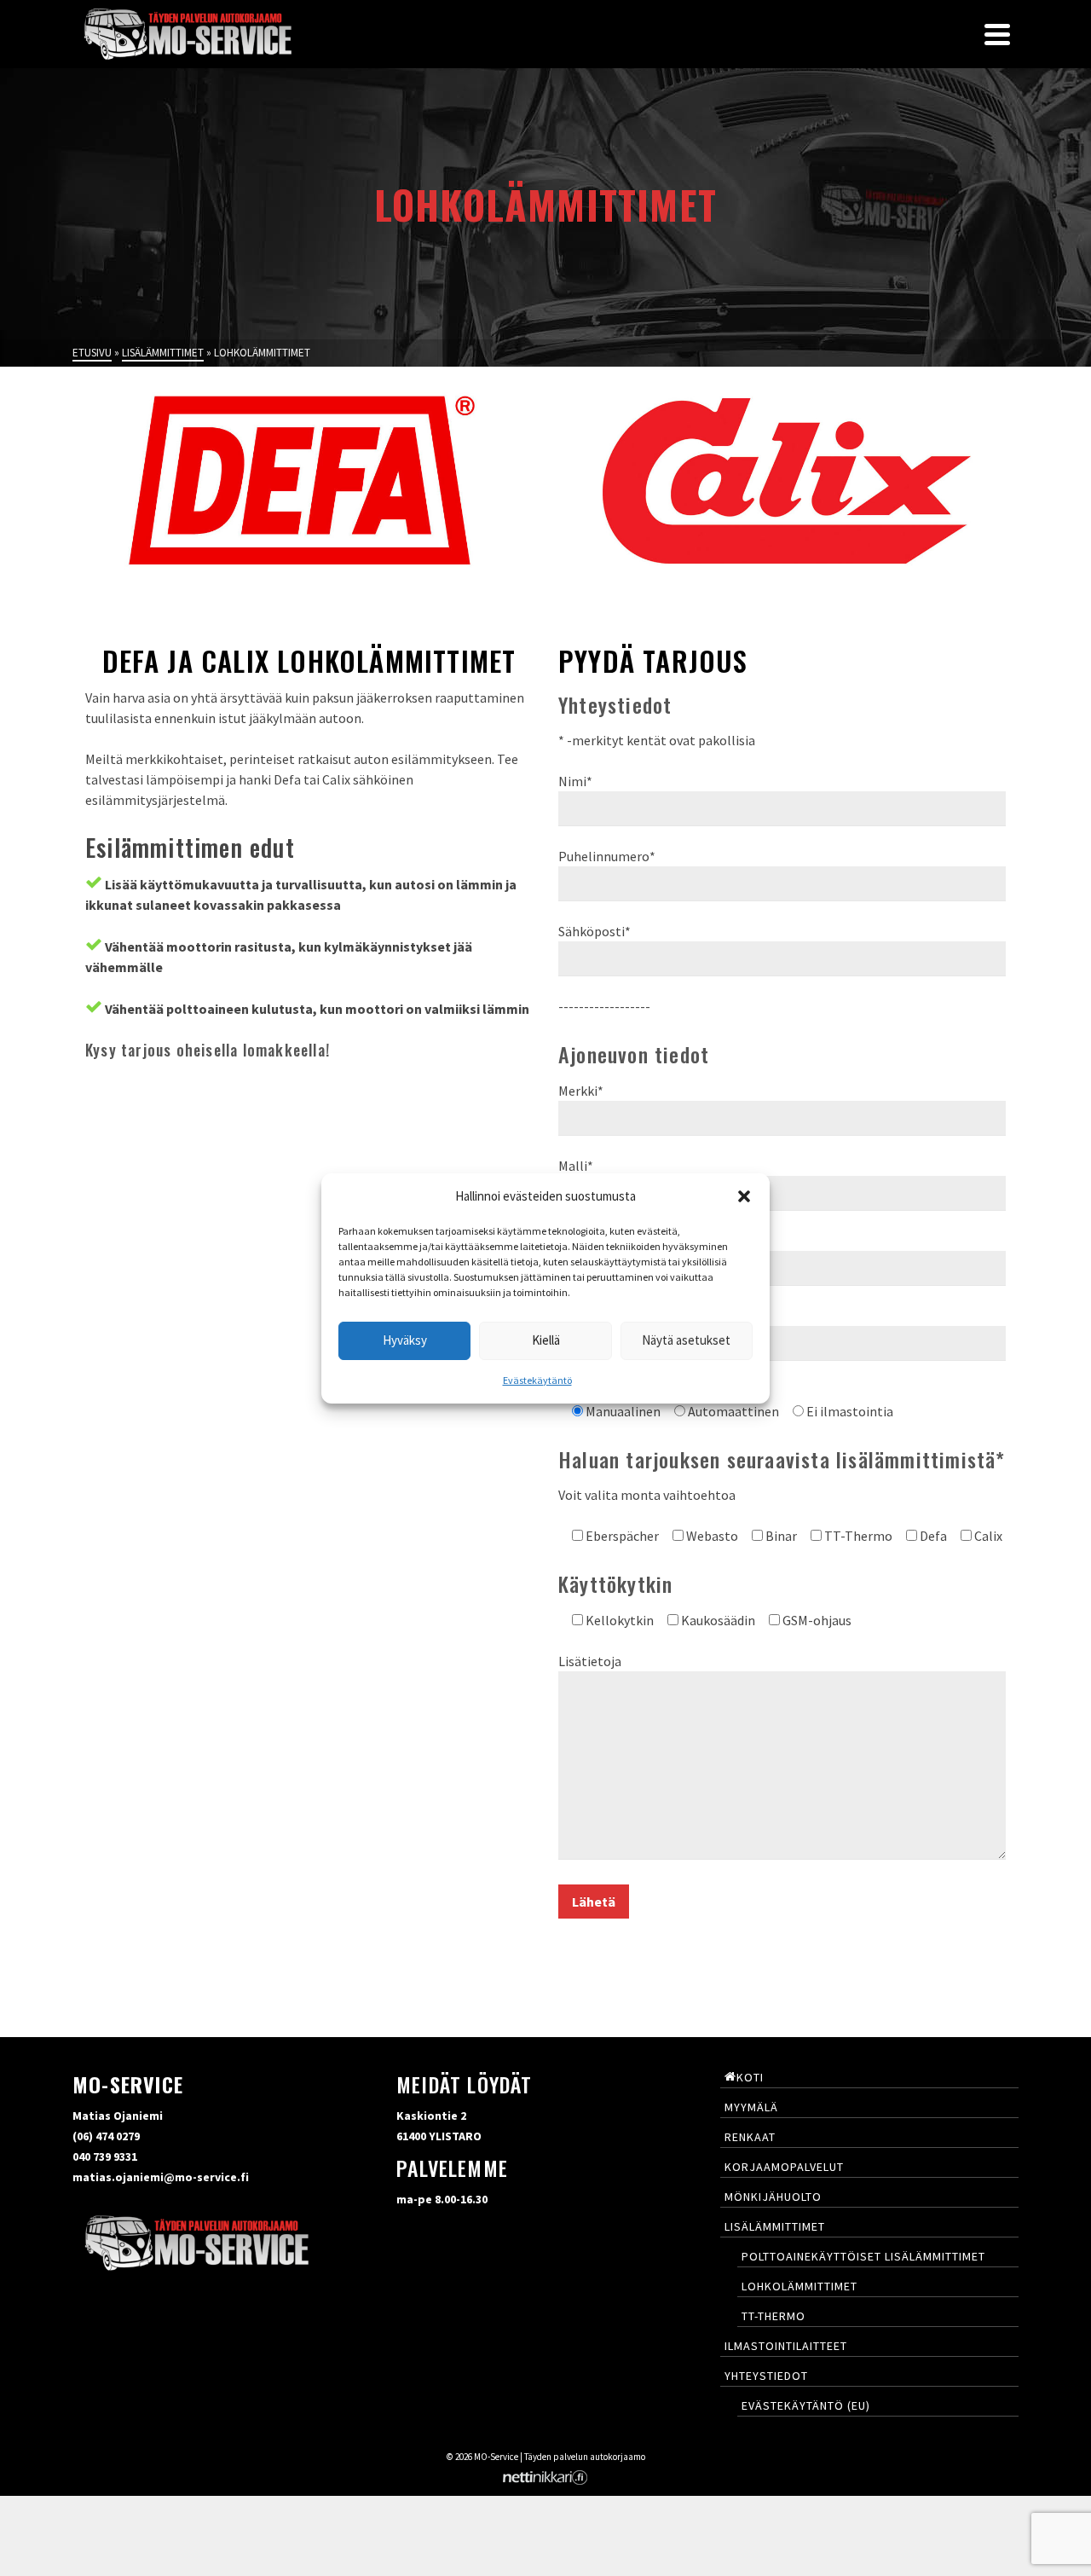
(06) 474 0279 (106, 2136)
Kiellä (546, 1340)
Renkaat (750, 2137)
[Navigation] (997, 34)
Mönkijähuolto (773, 2197)
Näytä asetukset (686, 1340)
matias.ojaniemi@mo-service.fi (161, 2177)
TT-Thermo (774, 2316)
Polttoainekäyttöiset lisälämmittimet (863, 2256)
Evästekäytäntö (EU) (806, 2405)
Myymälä (751, 2107)
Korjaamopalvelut (784, 2167)
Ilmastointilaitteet (786, 2346)
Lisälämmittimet (775, 2226)
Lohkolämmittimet (799, 2286)
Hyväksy (405, 1340)
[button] (744, 1196)
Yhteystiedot (766, 2376)
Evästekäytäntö (537, 1380)
